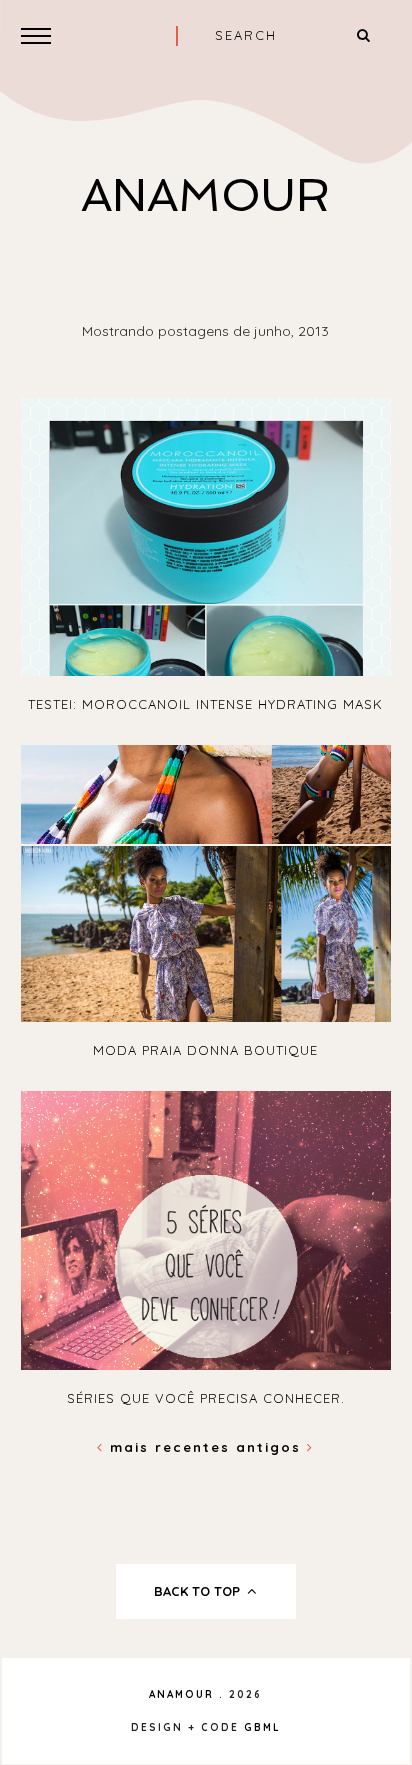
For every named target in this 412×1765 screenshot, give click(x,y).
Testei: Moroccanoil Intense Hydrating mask (205, 704)
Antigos (271, 1447)
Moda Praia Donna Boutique (205, 1050)
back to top (199, 1591)
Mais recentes (170, 1447)
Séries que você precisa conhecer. (206, 1398)
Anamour (205, 195)
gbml (262, 1727)
